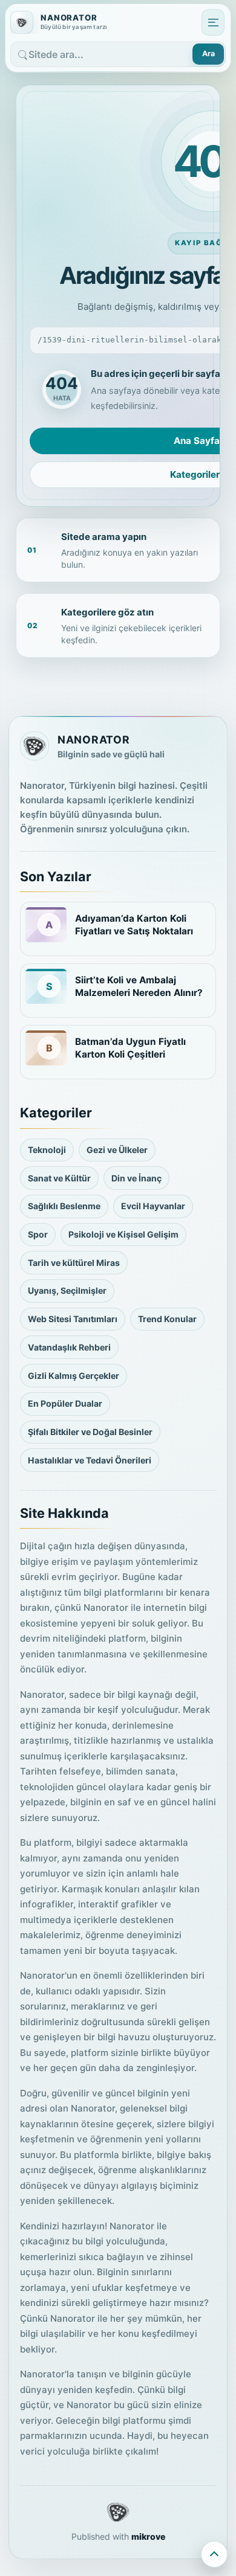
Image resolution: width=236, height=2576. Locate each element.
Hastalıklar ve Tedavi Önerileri (90, 1460)
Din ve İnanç (136, 1178)
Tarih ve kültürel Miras (74, 1263)
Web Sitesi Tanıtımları (73, 1319)
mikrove (148, 2536)
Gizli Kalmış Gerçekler (74, 1376)
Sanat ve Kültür (59, 1178)
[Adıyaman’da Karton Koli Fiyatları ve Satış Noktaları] (46, 925)
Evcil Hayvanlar (153, 1206)
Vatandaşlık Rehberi (69, 1347)
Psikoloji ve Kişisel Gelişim (123, 1234)
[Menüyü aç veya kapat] (213, 22)
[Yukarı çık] (214, 2554)
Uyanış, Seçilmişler (67, 1290)
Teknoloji (47, 1150)
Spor (38, 1234)
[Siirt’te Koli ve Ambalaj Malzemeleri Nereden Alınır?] (46, 986)
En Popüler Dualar (65, 1403)
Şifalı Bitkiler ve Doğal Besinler (90, 1432)
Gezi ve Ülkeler (117, 1150)
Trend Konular (167, 1319)
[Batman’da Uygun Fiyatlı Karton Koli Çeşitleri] (46, 1048)
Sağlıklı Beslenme (64, 1206)
